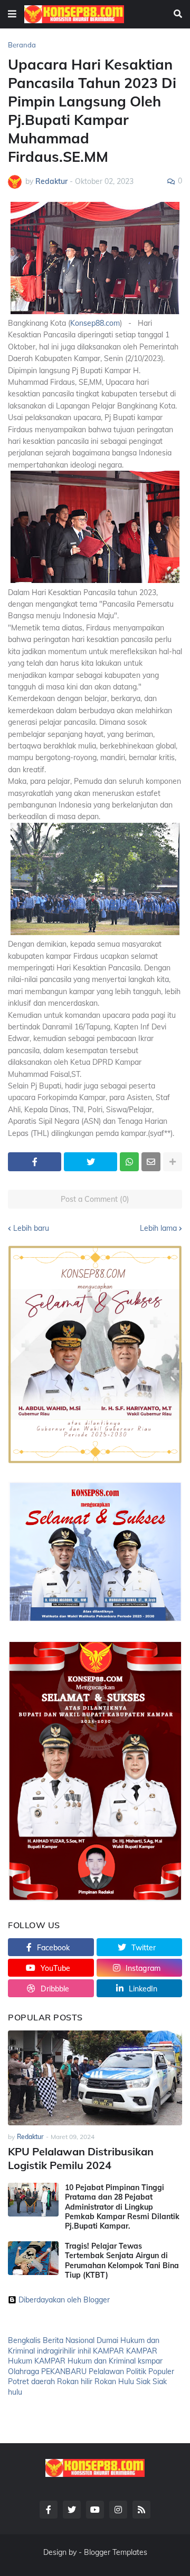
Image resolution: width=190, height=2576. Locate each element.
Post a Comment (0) (95, 1199)
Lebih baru (31, 1228)
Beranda (22, 45)
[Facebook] (35, 1162)
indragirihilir (56, 2351)
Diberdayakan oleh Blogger (64, 2300)
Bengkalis (24, 2340)
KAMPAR (108, 2351)
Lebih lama (158, 1228)
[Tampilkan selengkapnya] (173, 1162)
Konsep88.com (95, 323)
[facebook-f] (49, 2510)
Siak (143, 2381)
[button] (12, 14)
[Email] (151, 1162)
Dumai (107, 2340)
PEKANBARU (64, 2371)
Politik (136, 2371)
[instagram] (118, 2510)
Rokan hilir (75, 2381)
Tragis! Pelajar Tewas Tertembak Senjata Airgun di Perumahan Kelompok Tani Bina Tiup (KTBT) (122, 2261)
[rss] (141, 2510)
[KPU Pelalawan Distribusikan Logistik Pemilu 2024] (95, 2078)
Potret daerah (31, 2381)
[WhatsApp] (129, 1162)
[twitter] (72, 2510)
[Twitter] (91, 1162)
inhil (84, 2351)
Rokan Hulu (114, 2381)
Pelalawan (106, 2371)
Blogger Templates (116, 2552)
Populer (161, 2371)
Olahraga (23, 2371)
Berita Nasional (69, 2340)
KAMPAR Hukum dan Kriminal (85, 2361)
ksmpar (150, 2361)
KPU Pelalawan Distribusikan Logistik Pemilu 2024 (81, 2158)
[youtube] (95, 2510)
